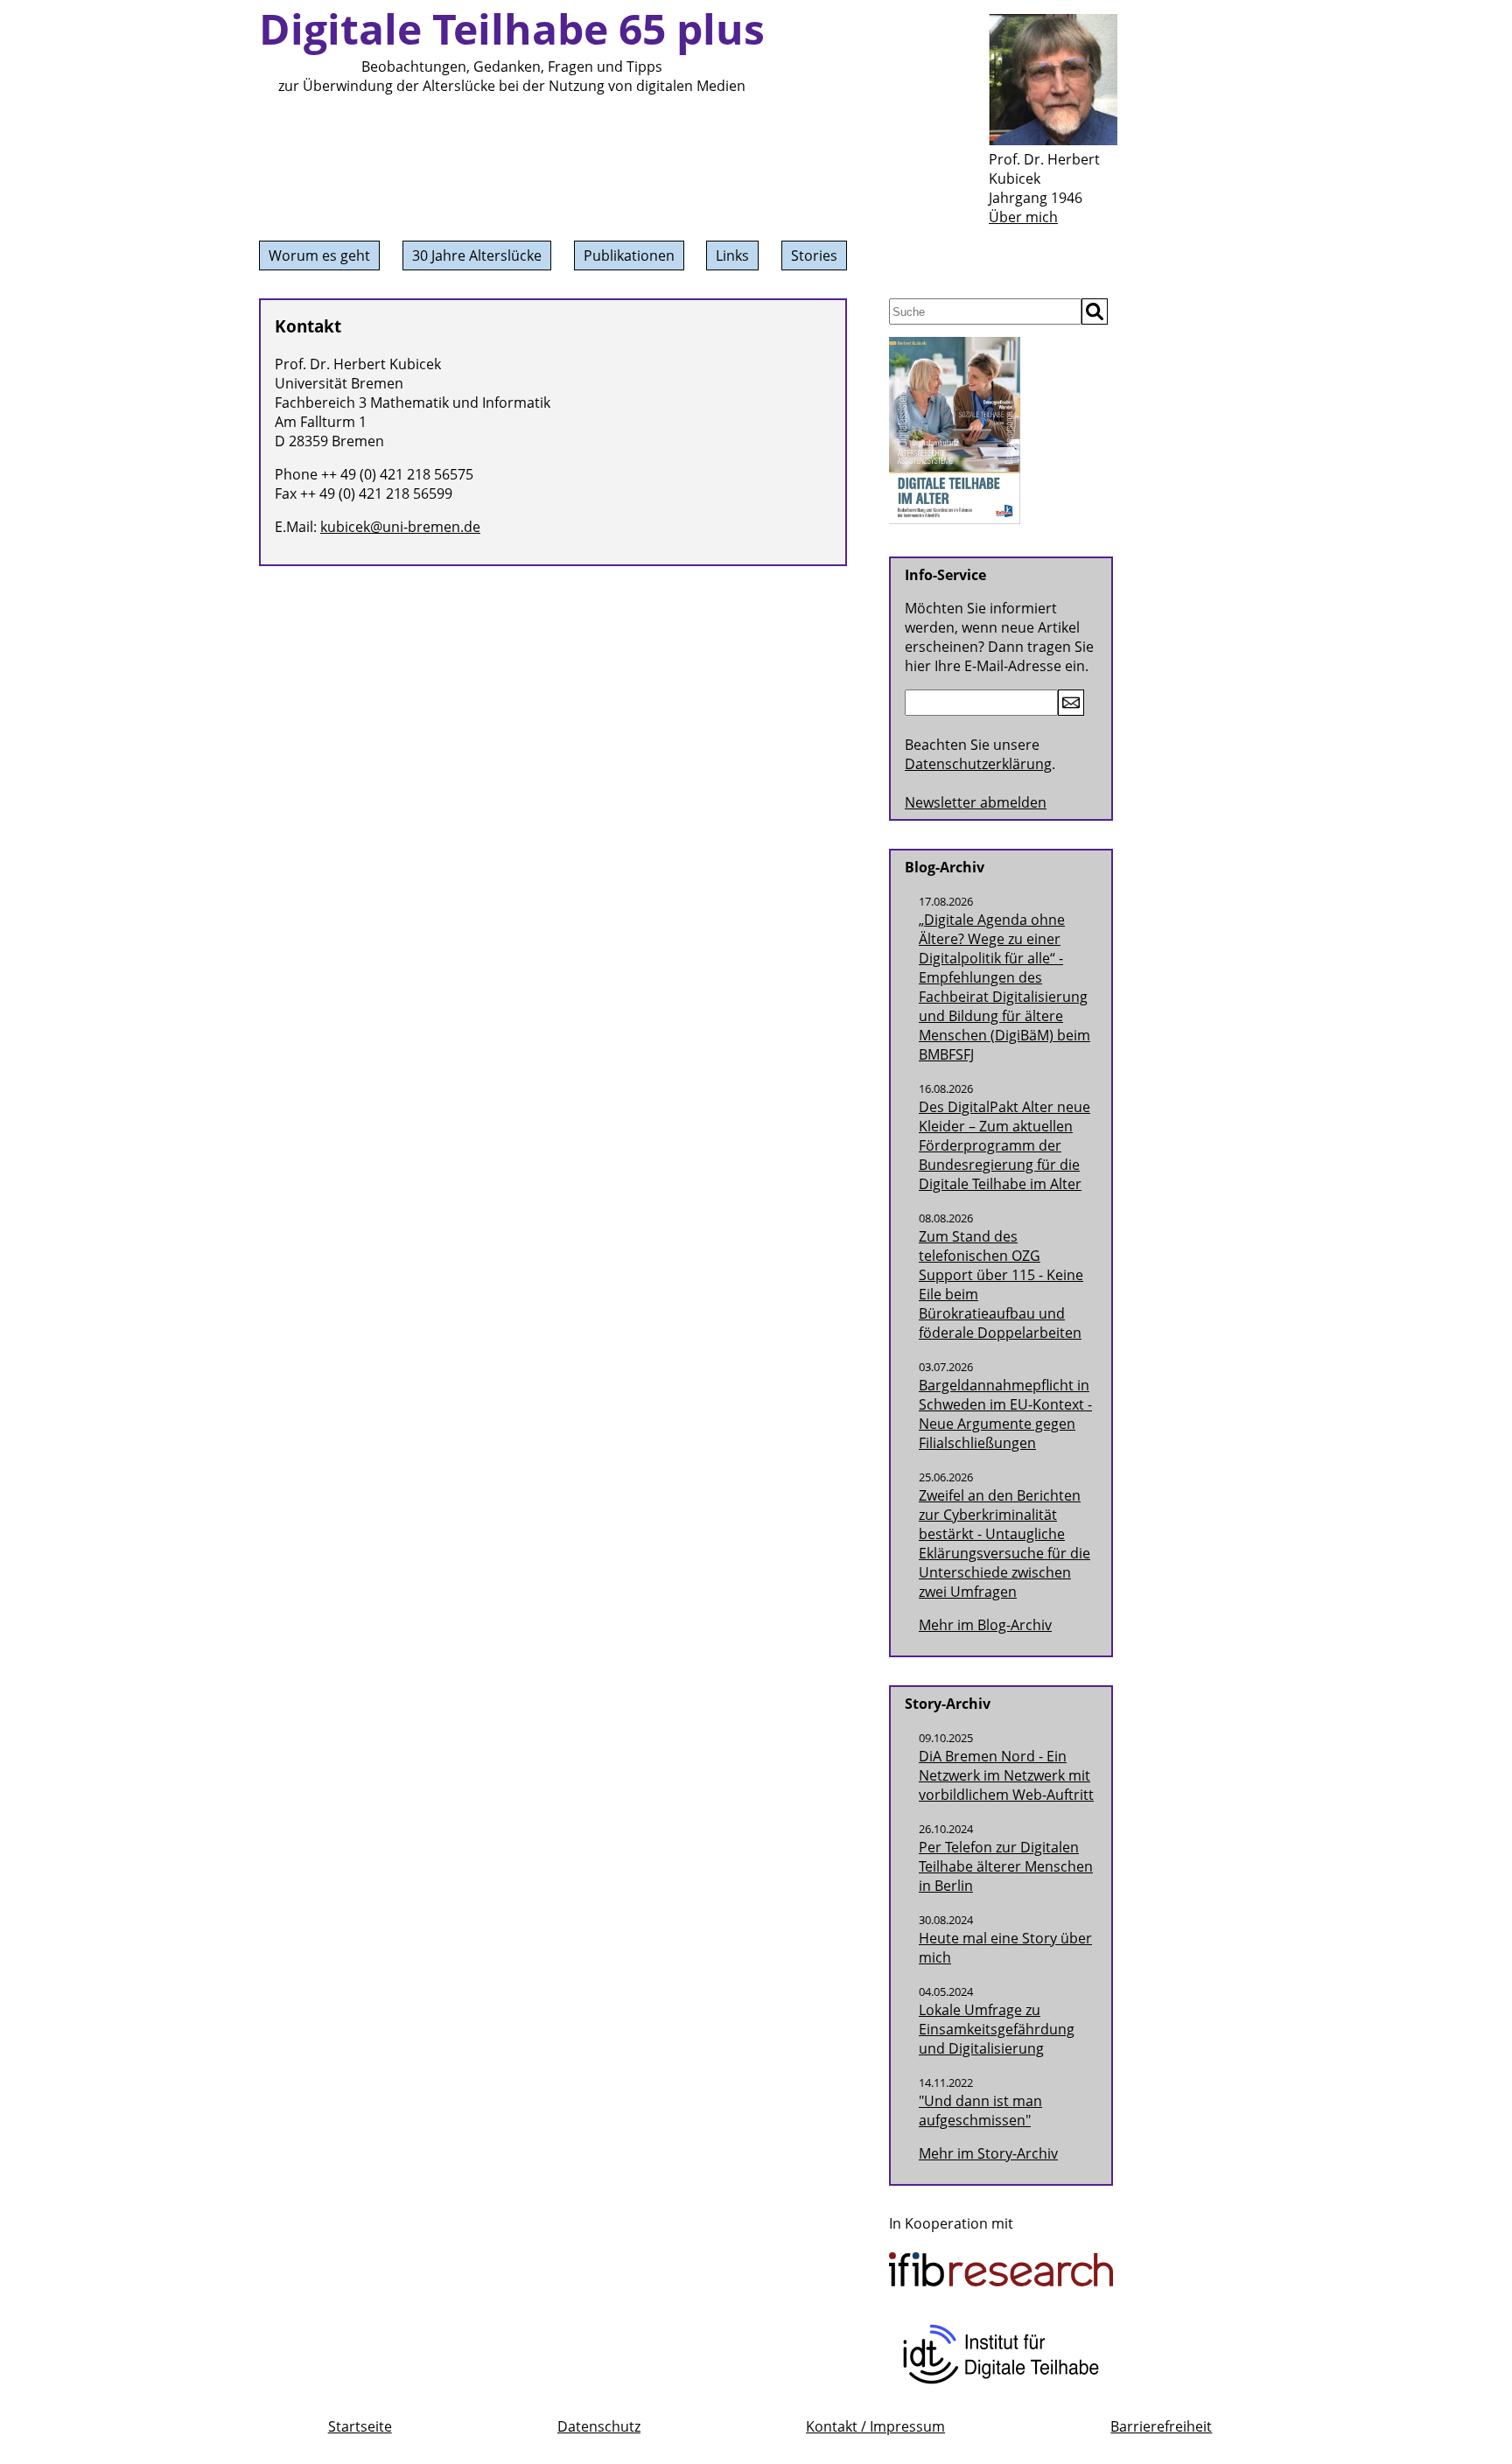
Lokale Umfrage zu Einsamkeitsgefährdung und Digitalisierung (997, 2029)
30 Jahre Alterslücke (477, 255)
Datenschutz (599, 2426)
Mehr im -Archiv (988, 2153)
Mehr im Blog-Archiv (985, 1625)
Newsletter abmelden (976, 802)
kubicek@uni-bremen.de (400, 527)
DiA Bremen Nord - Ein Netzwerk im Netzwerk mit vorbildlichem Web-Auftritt (1006, 1775)
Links (732, 255)
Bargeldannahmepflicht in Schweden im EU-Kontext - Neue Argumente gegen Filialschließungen (1005, 1414)
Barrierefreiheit (1161, 2426)
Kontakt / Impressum (875, 2426)
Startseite (360, 2426)
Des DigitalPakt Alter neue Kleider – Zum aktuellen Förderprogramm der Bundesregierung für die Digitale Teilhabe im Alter (1004, 1145)
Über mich (1023, 217)
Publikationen (629, 255)
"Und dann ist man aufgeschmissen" (980, 2110)
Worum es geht (319, 255)
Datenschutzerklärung (978, 764)
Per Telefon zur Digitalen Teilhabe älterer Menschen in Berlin (1006, 1866)
